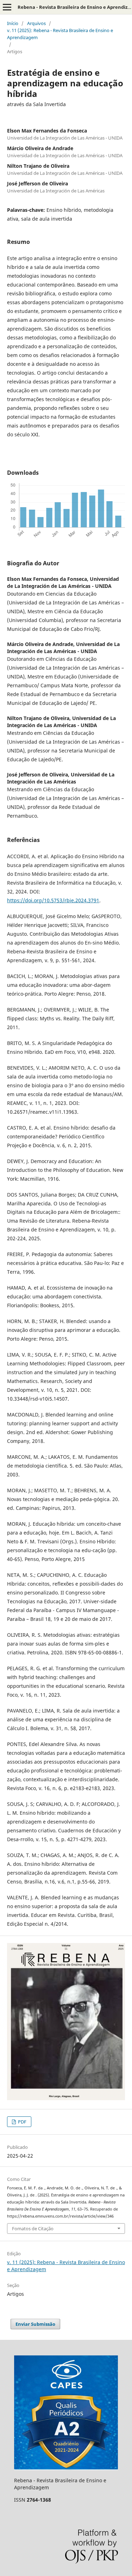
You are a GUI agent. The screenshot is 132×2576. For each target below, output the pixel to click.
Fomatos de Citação (33, 2228)
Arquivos (36, 23)
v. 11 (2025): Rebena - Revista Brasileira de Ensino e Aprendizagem (60, 34)
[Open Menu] (7, 7)
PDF (22, 2122)
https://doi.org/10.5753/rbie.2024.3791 (53, 900)
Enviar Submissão (35, 2324)
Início (13, 23)
